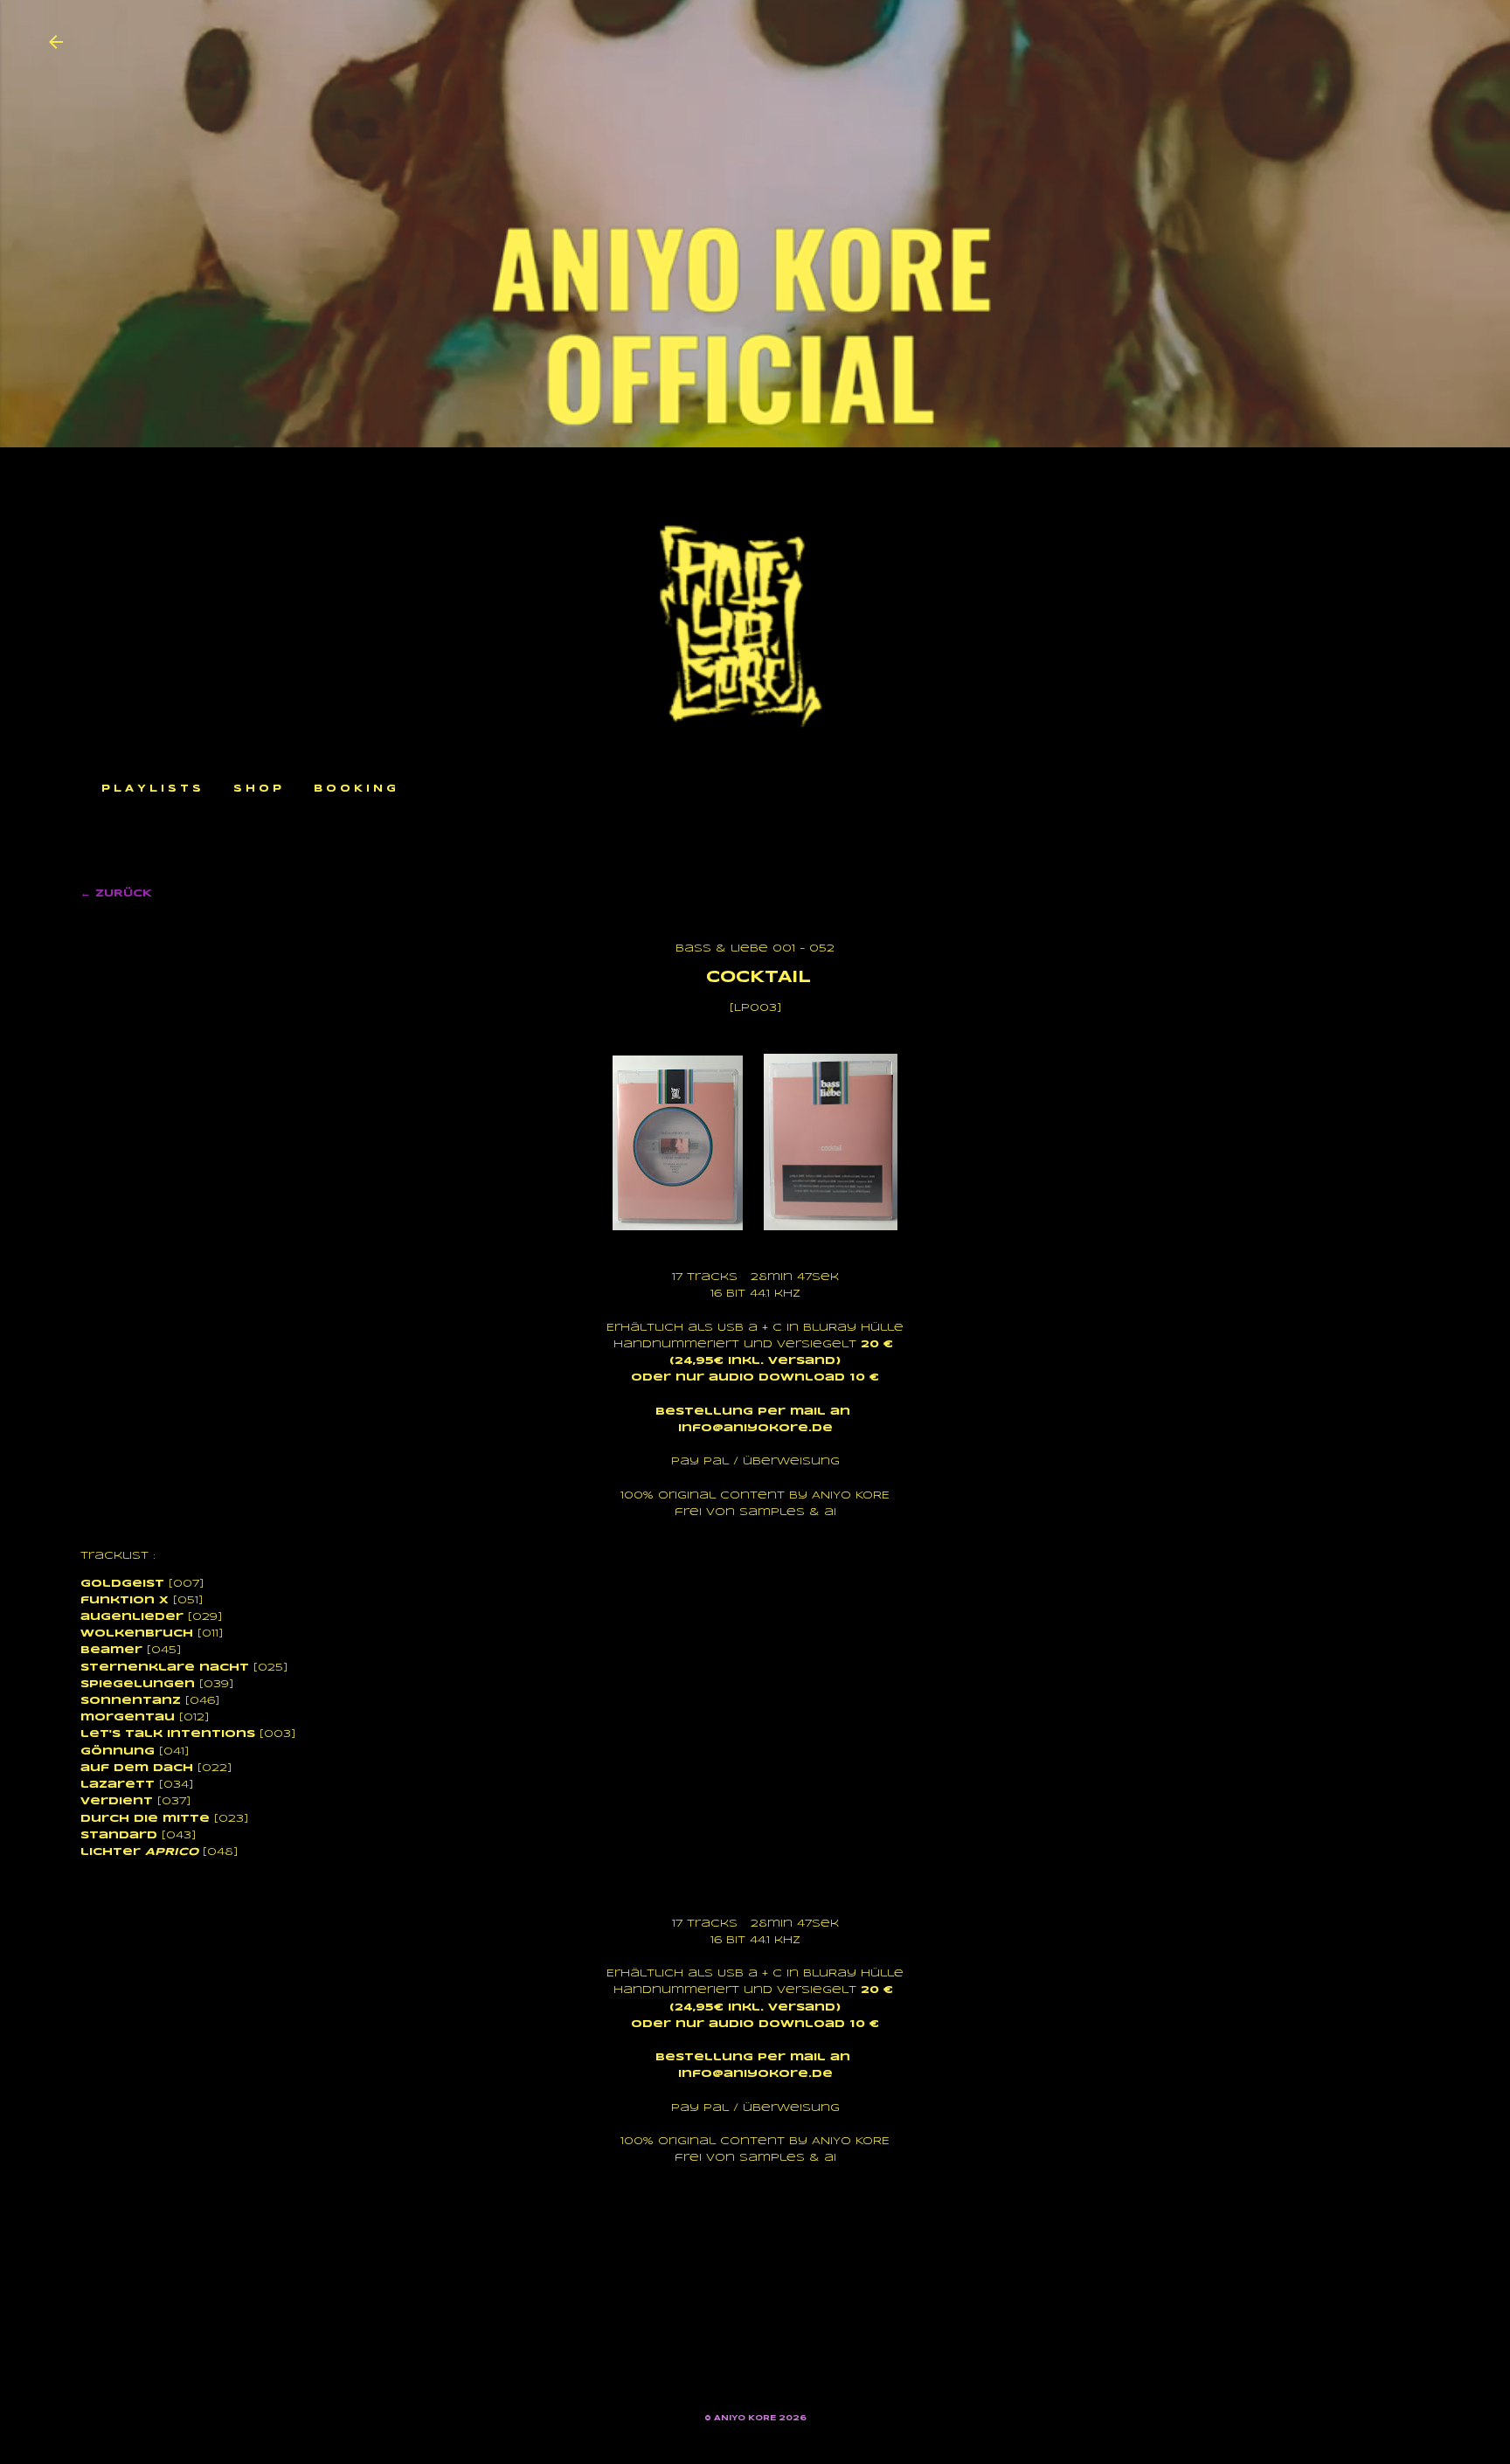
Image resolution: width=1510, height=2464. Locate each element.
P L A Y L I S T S (151, 789)
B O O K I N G (355, 789)
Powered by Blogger (765, 2386)
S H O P (257, 789)
